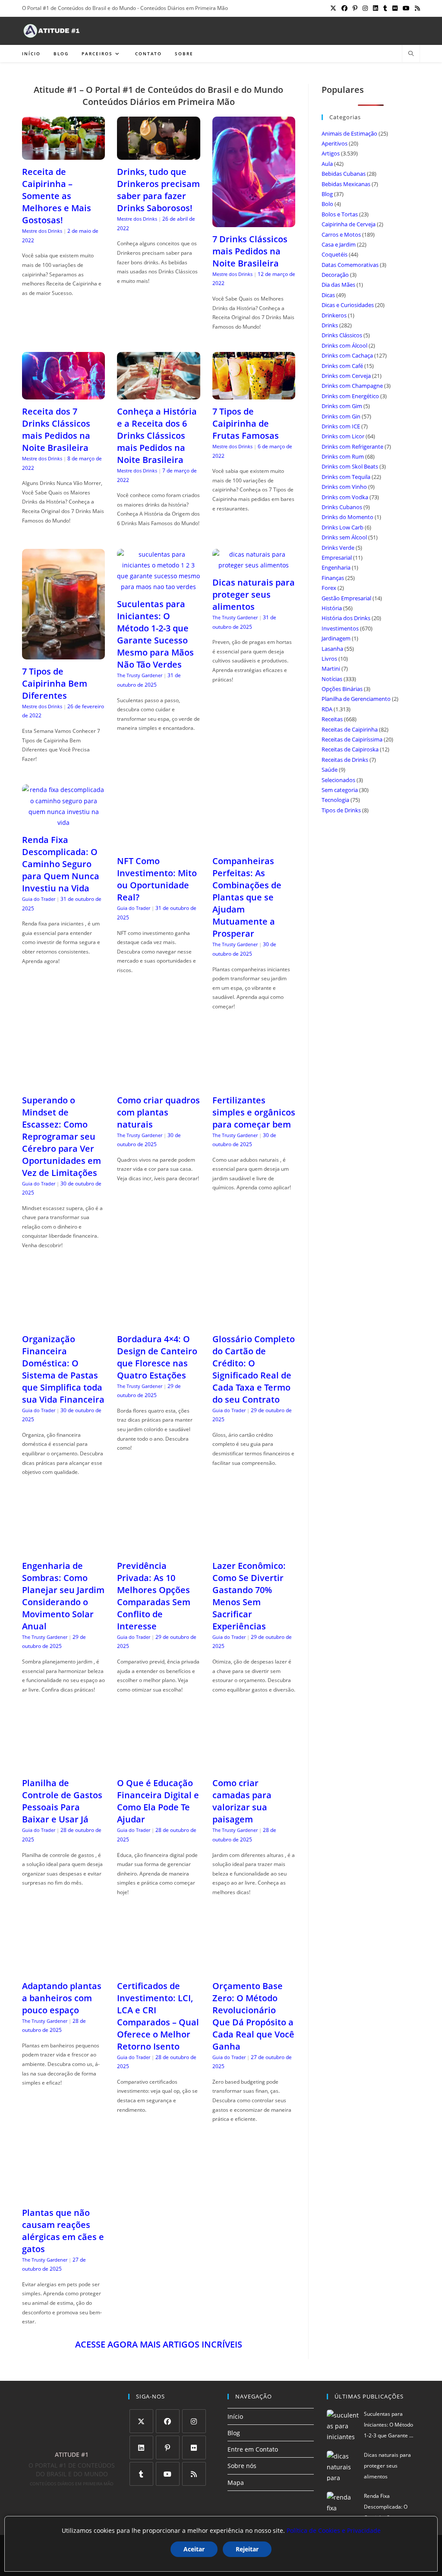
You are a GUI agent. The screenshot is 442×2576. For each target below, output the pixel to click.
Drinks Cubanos (342, 507)
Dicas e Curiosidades (348, 305)
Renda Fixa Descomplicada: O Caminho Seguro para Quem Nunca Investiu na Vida (61, 864)
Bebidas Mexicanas (346, 184)
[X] (141, 2421)
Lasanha (332, 649)
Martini (331, 669)
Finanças (333, 578)
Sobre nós (242, 2466)
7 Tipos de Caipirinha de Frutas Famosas (246, 423)
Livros (329, 659)
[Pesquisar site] (411, 54)
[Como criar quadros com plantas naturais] (158, 1082)
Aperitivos (335, 143)
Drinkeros (334, 315)
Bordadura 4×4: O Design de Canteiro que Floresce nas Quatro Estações (157, 1357)
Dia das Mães (338, 285)
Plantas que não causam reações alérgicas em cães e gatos (63, 2231)
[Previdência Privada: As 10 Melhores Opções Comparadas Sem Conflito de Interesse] (158, 1548)
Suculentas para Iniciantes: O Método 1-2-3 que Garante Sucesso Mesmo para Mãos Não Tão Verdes (155, 634)
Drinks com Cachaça (347, 355)
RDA (327, 709)
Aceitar (194, 2549)
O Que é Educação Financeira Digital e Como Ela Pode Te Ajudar (158, 1801)
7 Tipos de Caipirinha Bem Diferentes (55, 683)
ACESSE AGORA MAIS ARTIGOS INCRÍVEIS (159, 2344)
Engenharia (336, 567)
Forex (329, 588)
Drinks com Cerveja (346, 376)
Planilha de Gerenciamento (356, 699)
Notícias (332, 679)
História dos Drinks (346, 618)
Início (235, 2416)
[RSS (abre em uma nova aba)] (416, 8)
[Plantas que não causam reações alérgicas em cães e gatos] (63, 2195)
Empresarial (337, 558)
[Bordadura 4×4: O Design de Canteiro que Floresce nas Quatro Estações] (158, 1321)
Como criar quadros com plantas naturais (158, 1112)
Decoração (335, 275)
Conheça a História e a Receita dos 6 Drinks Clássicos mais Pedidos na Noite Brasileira (157, 436)
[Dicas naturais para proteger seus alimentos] (254, 565)
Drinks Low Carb (343, 527)
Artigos (331, 153)
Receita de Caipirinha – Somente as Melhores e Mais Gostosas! (57, 196)
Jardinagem (336, 638)
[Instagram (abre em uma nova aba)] (365, 8)
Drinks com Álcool (344, 345)
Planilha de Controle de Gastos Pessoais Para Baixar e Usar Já (62, 1801)
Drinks (330, 325)
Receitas (332, 719)
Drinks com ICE (341, 426)
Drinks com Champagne (352, 386)
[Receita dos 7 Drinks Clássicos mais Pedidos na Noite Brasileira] (63, 394)
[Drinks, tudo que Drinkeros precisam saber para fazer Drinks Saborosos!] (158, 154)
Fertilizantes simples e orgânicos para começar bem (254, 1112)
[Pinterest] (168, 2448)
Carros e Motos (341, 234)
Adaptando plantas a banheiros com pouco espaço (62, 1998)
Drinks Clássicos (342, 335)
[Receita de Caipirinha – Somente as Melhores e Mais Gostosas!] (63, 154)
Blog (327, 194)
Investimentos (340, 628)
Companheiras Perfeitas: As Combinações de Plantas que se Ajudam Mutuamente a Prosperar (247, 897)
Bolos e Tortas (340, 214)
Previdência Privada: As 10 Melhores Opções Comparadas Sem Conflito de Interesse (154, 1596)
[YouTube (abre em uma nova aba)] (406, 8)
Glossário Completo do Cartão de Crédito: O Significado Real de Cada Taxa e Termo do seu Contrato (254, 1369)
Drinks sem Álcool (344, 537)
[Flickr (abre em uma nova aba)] (395, 8)
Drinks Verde (338, 548)
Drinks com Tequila (346, 477)
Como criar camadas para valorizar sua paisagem (242, 1801)
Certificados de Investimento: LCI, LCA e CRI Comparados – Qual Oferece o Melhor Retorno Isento (158, 2016)
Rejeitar (247, 2549)
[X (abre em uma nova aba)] (333, 8)
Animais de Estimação (349, 133)
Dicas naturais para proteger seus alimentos (254, 594)
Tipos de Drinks (341, 810)
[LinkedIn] (141, 2448)
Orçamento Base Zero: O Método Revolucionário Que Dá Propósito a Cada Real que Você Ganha (253, 2016)
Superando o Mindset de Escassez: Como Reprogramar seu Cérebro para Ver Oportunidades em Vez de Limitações (62, 1136)
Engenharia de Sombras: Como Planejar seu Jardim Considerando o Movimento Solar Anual (63, 1596)
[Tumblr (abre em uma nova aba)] (385, 8)
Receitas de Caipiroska (350, 749)
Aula (327, 164)
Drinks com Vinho (344, 487)
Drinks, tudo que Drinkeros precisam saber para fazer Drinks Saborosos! (158, 190)
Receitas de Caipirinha (350, 729)
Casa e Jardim (339, 244)
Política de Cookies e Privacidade (334, 2530)
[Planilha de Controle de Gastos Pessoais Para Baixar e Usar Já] (63, 1766)
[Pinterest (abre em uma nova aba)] (355, 8)
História (332, 608)
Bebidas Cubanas (344, 174)
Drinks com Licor (343, 436)
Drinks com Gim (342, 406)
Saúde (330, 770)
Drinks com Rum (343, 456)
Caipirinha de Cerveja (349, 224)
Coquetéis (335, 254)
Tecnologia (335, 800)
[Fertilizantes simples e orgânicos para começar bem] (254, 1082)
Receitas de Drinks (345, 760)
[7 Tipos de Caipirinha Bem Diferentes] (63, 654)
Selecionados (338, 780)
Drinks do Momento (347, 517)
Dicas (328, 295)
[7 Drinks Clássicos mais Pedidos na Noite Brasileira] (254, 222)
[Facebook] (168, 2421)
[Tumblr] (141, 2474)
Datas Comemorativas (350, 265)
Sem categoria (340, 790)
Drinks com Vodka (345, 497)
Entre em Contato (253, 2449)
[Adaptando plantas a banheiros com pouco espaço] (63, 1968)
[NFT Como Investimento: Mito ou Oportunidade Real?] (158, 844)
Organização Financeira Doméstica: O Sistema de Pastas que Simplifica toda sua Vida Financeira (63, 1369)
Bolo (327, 204)
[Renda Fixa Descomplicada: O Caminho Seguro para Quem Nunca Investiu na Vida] (63, 822)
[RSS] (194, 2474)
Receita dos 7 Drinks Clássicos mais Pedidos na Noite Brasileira (56, 429)
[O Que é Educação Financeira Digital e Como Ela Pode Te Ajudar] (158, 1766)
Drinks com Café (342, 366)
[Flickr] (194, 2448)
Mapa (236, 2483)
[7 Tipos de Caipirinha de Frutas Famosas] (254, 394)
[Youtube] (168, 2474)
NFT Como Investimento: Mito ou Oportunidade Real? (157, 879)
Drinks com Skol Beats (350, 466)
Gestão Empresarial (346, 598)
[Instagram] (194, 2421)
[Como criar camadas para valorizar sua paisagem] (254, 1766)
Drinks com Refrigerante (352, 447)
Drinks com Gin (341, 416)
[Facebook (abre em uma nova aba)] (344, 8)
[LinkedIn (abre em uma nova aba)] (376, 8)
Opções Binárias (342, 689)
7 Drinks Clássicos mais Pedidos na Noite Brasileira (250, 251)
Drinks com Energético (350, 396)
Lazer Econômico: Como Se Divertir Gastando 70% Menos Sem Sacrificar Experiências (249, 1596)
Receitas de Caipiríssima (352, 739)
